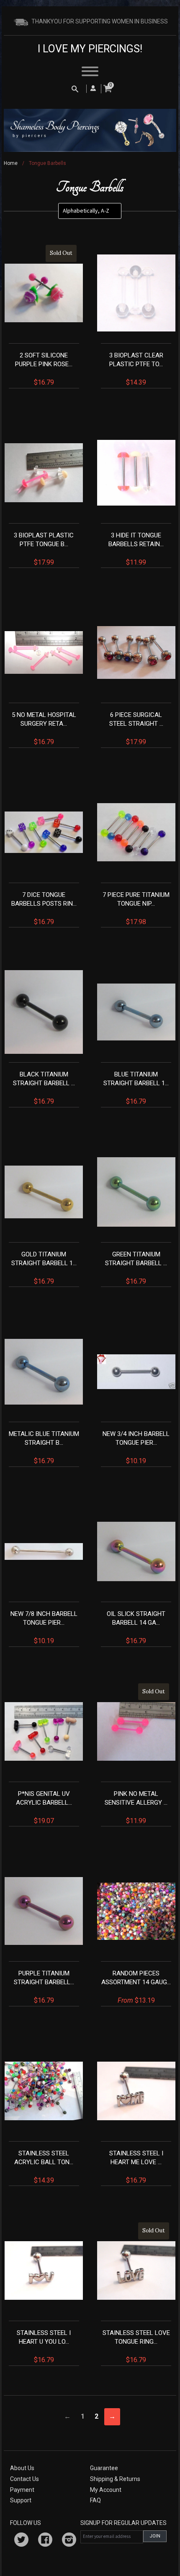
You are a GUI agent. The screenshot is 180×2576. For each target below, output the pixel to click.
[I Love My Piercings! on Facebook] (45, 2541)
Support (21, 2500)
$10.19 (136, 1447)
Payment (22, 2490)
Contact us (24, 2479)
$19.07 (44, 1807)
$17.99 (44, 549)
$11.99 (136, 549)
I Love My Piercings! (90, 49)
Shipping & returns (115, 2479)
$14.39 (136, 369)
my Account (106, 2490)
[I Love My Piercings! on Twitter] (21, 2541)
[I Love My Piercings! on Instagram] (69, 2541)
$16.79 (44, 318)
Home (11, 163)
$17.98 (136, 908)
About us (22, 2468)
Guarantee (104, 2468)
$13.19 (136, 1987)
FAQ (95, 2500)
